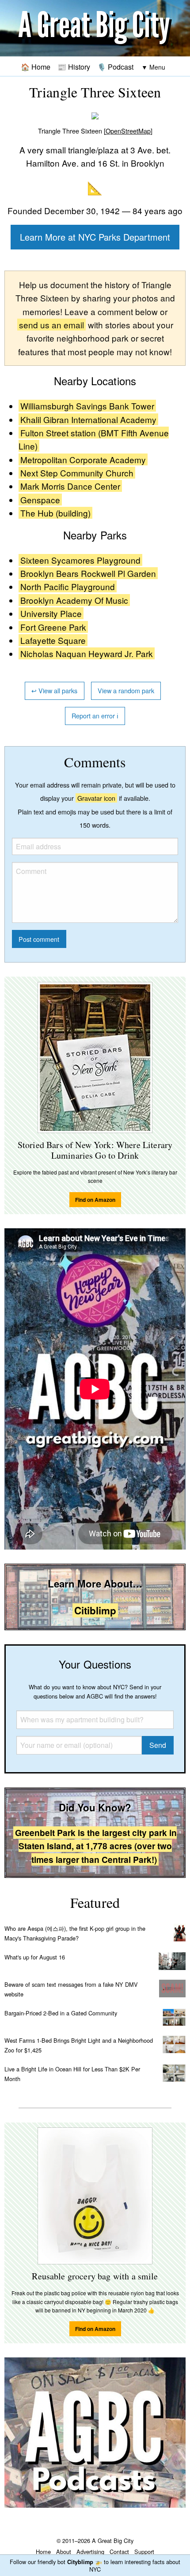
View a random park (126, 690)
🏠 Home (36, 67)
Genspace (40, 500)
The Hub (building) (55, 513)
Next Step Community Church (77, 473)
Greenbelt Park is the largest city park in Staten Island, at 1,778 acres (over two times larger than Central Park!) (96, 1846)
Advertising (90, 2552)
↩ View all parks (54, 690)
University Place (51, 613)
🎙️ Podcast (115, 67)
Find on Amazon (95, 1200)
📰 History (74, 67)
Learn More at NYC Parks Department (95, 237)
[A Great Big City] (95, 28)
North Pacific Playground (68, 586)
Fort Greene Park (53, 627)
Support (144, 2552)
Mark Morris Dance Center (70, 486)
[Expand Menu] (153, 67)
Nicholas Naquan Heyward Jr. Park (87, 653)
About (64, 2552)
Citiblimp (95, 1610)
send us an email (51, 325)
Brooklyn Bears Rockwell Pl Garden (88, 573)
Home (43, 2552)
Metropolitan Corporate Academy (83, 459)
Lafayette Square (53, 640)
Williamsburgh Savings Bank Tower (87, 406)
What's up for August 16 (35, 1957)
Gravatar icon (96, 798)
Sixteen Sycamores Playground (80, 560)
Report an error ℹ (95, 716)
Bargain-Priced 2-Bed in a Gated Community (61, 2013)
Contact (119, 2552)
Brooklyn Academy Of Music (74, 600)
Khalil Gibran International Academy (88, 419)
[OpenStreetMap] (128, 131)
